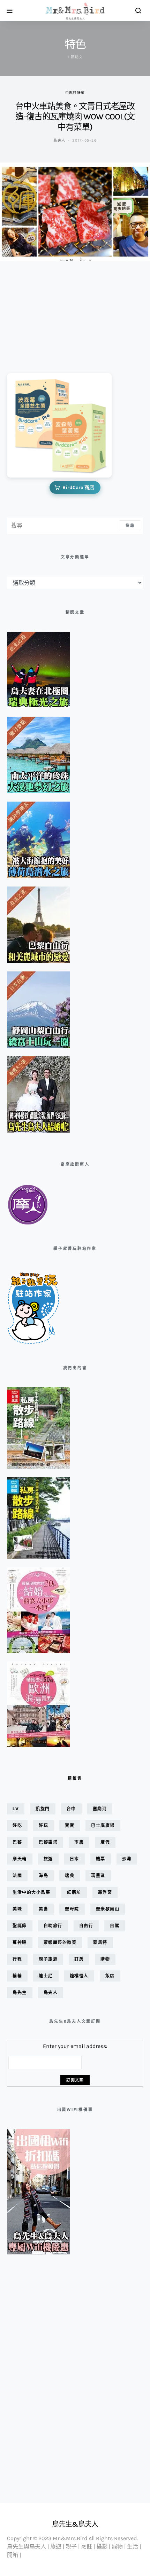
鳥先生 (20, 1992)
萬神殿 (20, 1942)
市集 (79, 1842)
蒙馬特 (100, 1942)
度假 (105, 1842)
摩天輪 (20, 1859)
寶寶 (70, 1825)
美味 (17, 1909)
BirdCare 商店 (78, 487)
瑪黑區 (98, 1876)
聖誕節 (20, 1926)
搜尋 (130, 526)
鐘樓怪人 (79, 1976)
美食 (43, 1909)
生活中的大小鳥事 (31, 1892)
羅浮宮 (105, 1892)
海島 (43, 1876)
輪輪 (17, 1976)
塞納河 (100, 1809)
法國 (17, 1876)
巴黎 (17, 1842)
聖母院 (72, 1909)
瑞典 (70, 1876)
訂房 (79, 1959)
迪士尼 (46, 1976)
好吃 (17, 1825)
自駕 (115, 1926)
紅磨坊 (74, 1892)
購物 (105, 1959)
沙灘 (127, 1859)
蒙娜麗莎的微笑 (60, 1942)
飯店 (110, 1976)
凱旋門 (43, 1809)
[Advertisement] (42, 312)
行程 (17, 1959)
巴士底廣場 (103, 1825)
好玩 (43, 1825)
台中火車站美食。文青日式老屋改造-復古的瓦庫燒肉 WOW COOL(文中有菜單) (75, 117)
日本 (74, 1859)
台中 (71, 1809)
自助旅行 (53, 1926)
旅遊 (48, 1859)
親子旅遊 (48, 1959)
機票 (101, 1859)
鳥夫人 (59, 140)
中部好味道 (75, 93)
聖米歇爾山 (108, 1909)
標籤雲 (75, 1778)
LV (16, 1809)
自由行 (86, 1926)
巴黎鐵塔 (48, 1842)
